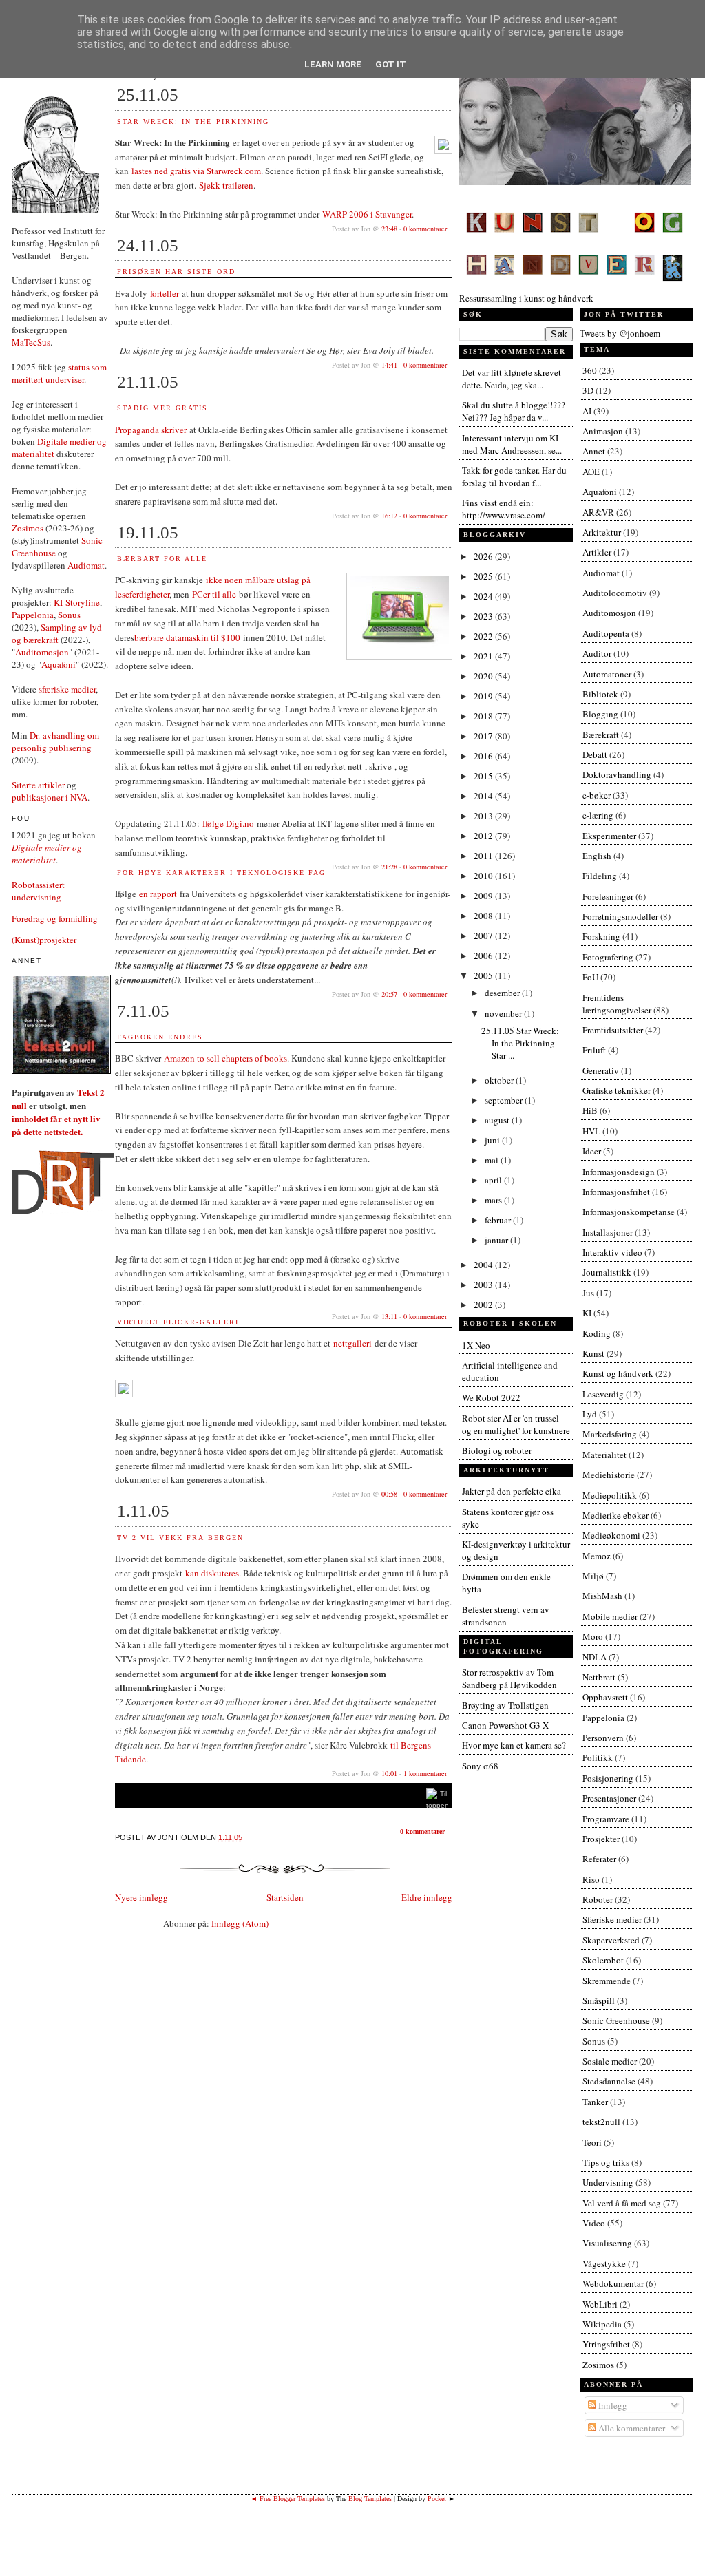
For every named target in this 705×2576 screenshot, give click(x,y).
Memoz (597, 1556)
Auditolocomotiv (615, 593)
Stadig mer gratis (162, 408)
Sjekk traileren (226, 185)
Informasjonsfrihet (616, 1192)
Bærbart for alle (162, 559)
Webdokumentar (613, 2283)
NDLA (594, 1657)
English (597, 856)
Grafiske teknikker (617, 1090)
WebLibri (600, 2304)
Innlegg (612, 2405)
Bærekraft (601, 735)
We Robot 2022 (491, 1397)
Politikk (598, 1757)
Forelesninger (608, 896)
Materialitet (604, 1455)
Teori (592, 2142)
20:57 (389, 994)
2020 (484, 676)
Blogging (600, 714)
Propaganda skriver (151, 430)
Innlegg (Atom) (240, 1923)
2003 (484, 1285)
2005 (484, 975)
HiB (590, 1110)
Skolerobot (603, 1960)
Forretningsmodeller (620, 916)
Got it (391, 64)
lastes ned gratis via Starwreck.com (196, 171)
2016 (484, 756)
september (505, 1100)
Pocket (437, 2499)
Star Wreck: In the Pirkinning (193, 122)
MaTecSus (31, 342)
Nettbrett (599, 1677)
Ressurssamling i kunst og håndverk (526, 298)
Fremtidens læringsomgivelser (617, 1004)
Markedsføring (610, 1434)
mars (494, 1200)
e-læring (598, 815)
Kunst (593, 1353)
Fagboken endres (160, 1037)
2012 (484, 836)
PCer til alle (214, 594)
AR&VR (598, 512)
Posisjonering (608, 1778)
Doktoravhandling (617, 774)
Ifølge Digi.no (228, 823)
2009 (484, 896)
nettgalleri (352, 1343)
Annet (594, 451)
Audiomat (86, 565)
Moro (593, 1636)
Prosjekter (601, 1839)
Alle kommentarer (631, 2428)
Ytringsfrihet (606, 2344)
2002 (484, 1305)
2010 (484, 876)
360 (590, 370)
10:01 (389, 1773)
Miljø (593, 1576)
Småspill (599, 2000)
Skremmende (607, 1981)
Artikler (597, 552)
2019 (484, 696)
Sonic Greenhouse (616, 2020)
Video (594, 2223)
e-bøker (597, 795)
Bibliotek (600, 694)
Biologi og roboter (497, 1450)
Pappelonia (33, 615)
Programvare (606, 1819)
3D (588, 390)
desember (503, 993)
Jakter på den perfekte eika (512, 1491)
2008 (484, 916)
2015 (484, 776)
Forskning (601, 936)
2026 (484, 556)
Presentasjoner (609, 1798)
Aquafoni (59, 664)
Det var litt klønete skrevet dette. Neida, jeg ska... (512, 379)
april (494, 1180)
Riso (591, 1879)
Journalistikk (607, 1272)
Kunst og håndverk (618, 1373)
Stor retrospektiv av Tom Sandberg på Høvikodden (509, 1678)
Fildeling (600, 876)
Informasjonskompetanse (629, 1212)
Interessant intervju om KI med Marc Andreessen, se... (512, 444)
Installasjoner (608, 1232)
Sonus (69, 615)
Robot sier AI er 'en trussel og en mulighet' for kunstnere (516, 1424)
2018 (484, 716)
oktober (500, 1080)
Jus (588, 1293)
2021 (484, 656)
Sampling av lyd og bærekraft (57, 633)
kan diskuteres (212, 1573)
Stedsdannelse (609, 2081)
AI (587, 411)
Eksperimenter (609, 836)
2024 (484, 596)
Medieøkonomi (611, 1535)
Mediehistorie (609, 1475)
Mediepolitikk (610, 1495)
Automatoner (607, 674)
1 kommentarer (425, 1773)
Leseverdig (603, 1394)
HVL (591, 1131)
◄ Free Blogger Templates (288, 2499)
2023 (484, 616)
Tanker (595, 2102)
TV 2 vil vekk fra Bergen (180, 1538)
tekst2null (601, 2122)
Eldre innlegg (427, 1897)
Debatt (595, 754)
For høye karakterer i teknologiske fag (221, 873)
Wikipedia (602, 2324)
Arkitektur (602, 532)
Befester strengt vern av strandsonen (506, 1616)
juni (493, 1140)
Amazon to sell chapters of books (225, 1058)
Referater (599, 1859)
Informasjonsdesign (619, 1172)
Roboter (598, 1899)
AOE (591, 472)
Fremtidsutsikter (613, 1030)
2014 (484, 796)
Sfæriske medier (612, 1919)
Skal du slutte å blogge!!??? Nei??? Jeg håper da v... (514, 411)
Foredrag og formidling (55, 918)
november (504, 1013)
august (498, 1120)
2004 (484, 1265)
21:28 (389, 867)
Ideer (592, 1151)
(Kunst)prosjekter (44, 940)
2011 (484, 856)
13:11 (389, 1316)
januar (497, 1240)
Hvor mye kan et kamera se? (514, 1745)
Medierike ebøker (615, 1515)
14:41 (389, 365)
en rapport (158, 894)
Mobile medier (610, 1616)
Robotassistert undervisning (38, 891)
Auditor (597, 653)
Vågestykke (604, 2263)
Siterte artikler (38, 785)
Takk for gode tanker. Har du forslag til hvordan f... (514, 476)
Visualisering (607, 2243)
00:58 (389, 1494)
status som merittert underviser (59, 373)
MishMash (602, 1596)
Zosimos (28, 528)
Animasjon (603, 431)
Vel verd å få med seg (622, 2203)
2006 (484, 956)
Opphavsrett (605, 1697)
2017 (484, 736)
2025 (484, 576)
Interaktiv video (612, 1252)
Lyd (590, 1414)
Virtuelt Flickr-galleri (178, 1322)
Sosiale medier (610, 2061)
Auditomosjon (42, 652)
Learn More (333, 64)
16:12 (389, 516)
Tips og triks (606, 2162)
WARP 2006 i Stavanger (367, 214)
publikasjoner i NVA (50, 797)
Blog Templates (370, 2499)
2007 (484, 936)
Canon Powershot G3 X (505, 1725)
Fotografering (608, 957)
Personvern (603, 1738)
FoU (590, 977)
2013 (484, 816)
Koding (597, 1333)
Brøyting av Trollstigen (505, 1705)
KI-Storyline (77, 602)
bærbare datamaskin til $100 (187, 637)
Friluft (594, 1050)
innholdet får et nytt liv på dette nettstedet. (56, 1125)
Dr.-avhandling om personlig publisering (55, 741)
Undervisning (608, 2182)
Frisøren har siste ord (176, 272)
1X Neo (476, 1345)
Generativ (601, 1070)
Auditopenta (606, 633)
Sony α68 (480, 1766)
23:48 (389, 229)
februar (499, 1220)
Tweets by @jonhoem (620, 333)
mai (493, 1160)
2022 (484, 636)
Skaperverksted (611, 1940)
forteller (165, 293)
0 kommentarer (425, 229)
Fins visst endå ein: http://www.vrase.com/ (504, 509)
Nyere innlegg (141, 1897)
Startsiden (285, 1897)
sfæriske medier (67, 689)
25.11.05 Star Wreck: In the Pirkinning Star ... (520, 1043)
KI (587, 1313)
